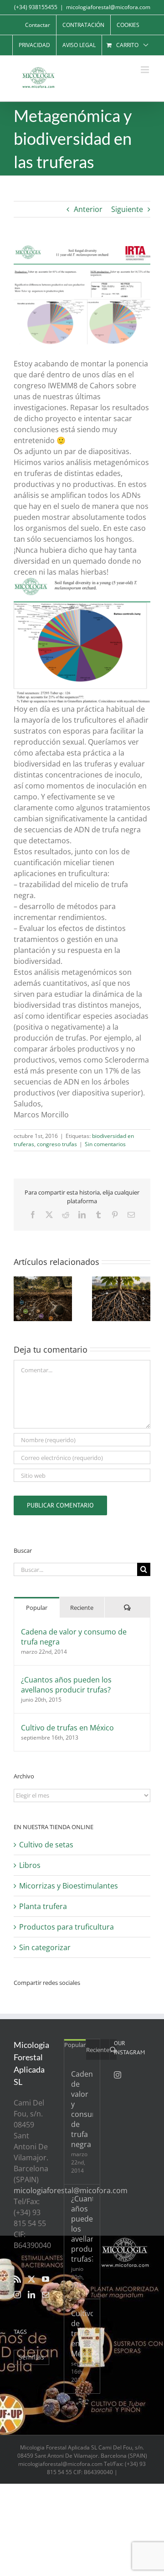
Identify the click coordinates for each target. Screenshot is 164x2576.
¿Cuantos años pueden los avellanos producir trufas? (66, 1685)
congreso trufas (57, 1144)
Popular (37, 1608)
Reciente (82, 1608)
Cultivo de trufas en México (67, 1728)
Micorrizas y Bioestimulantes (69, 1886)
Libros (30, 1865)
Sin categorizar (45, 1947)
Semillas (31, 2357)
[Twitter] (31, 2279)
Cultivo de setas (46, 1845)
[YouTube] (46, 2279)
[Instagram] (17, 2295)
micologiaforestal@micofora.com (108, 7)
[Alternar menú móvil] (146, 70)
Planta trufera (43, 1906)
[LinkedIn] (31, 2295)
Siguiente (127, 209)
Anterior (88, 209)
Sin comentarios (105, 1144)
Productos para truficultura (67, 1927)
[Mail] (46, 2295)
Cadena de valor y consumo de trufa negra (74, 1637)
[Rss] (17, 2279)
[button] (20, 1299)
